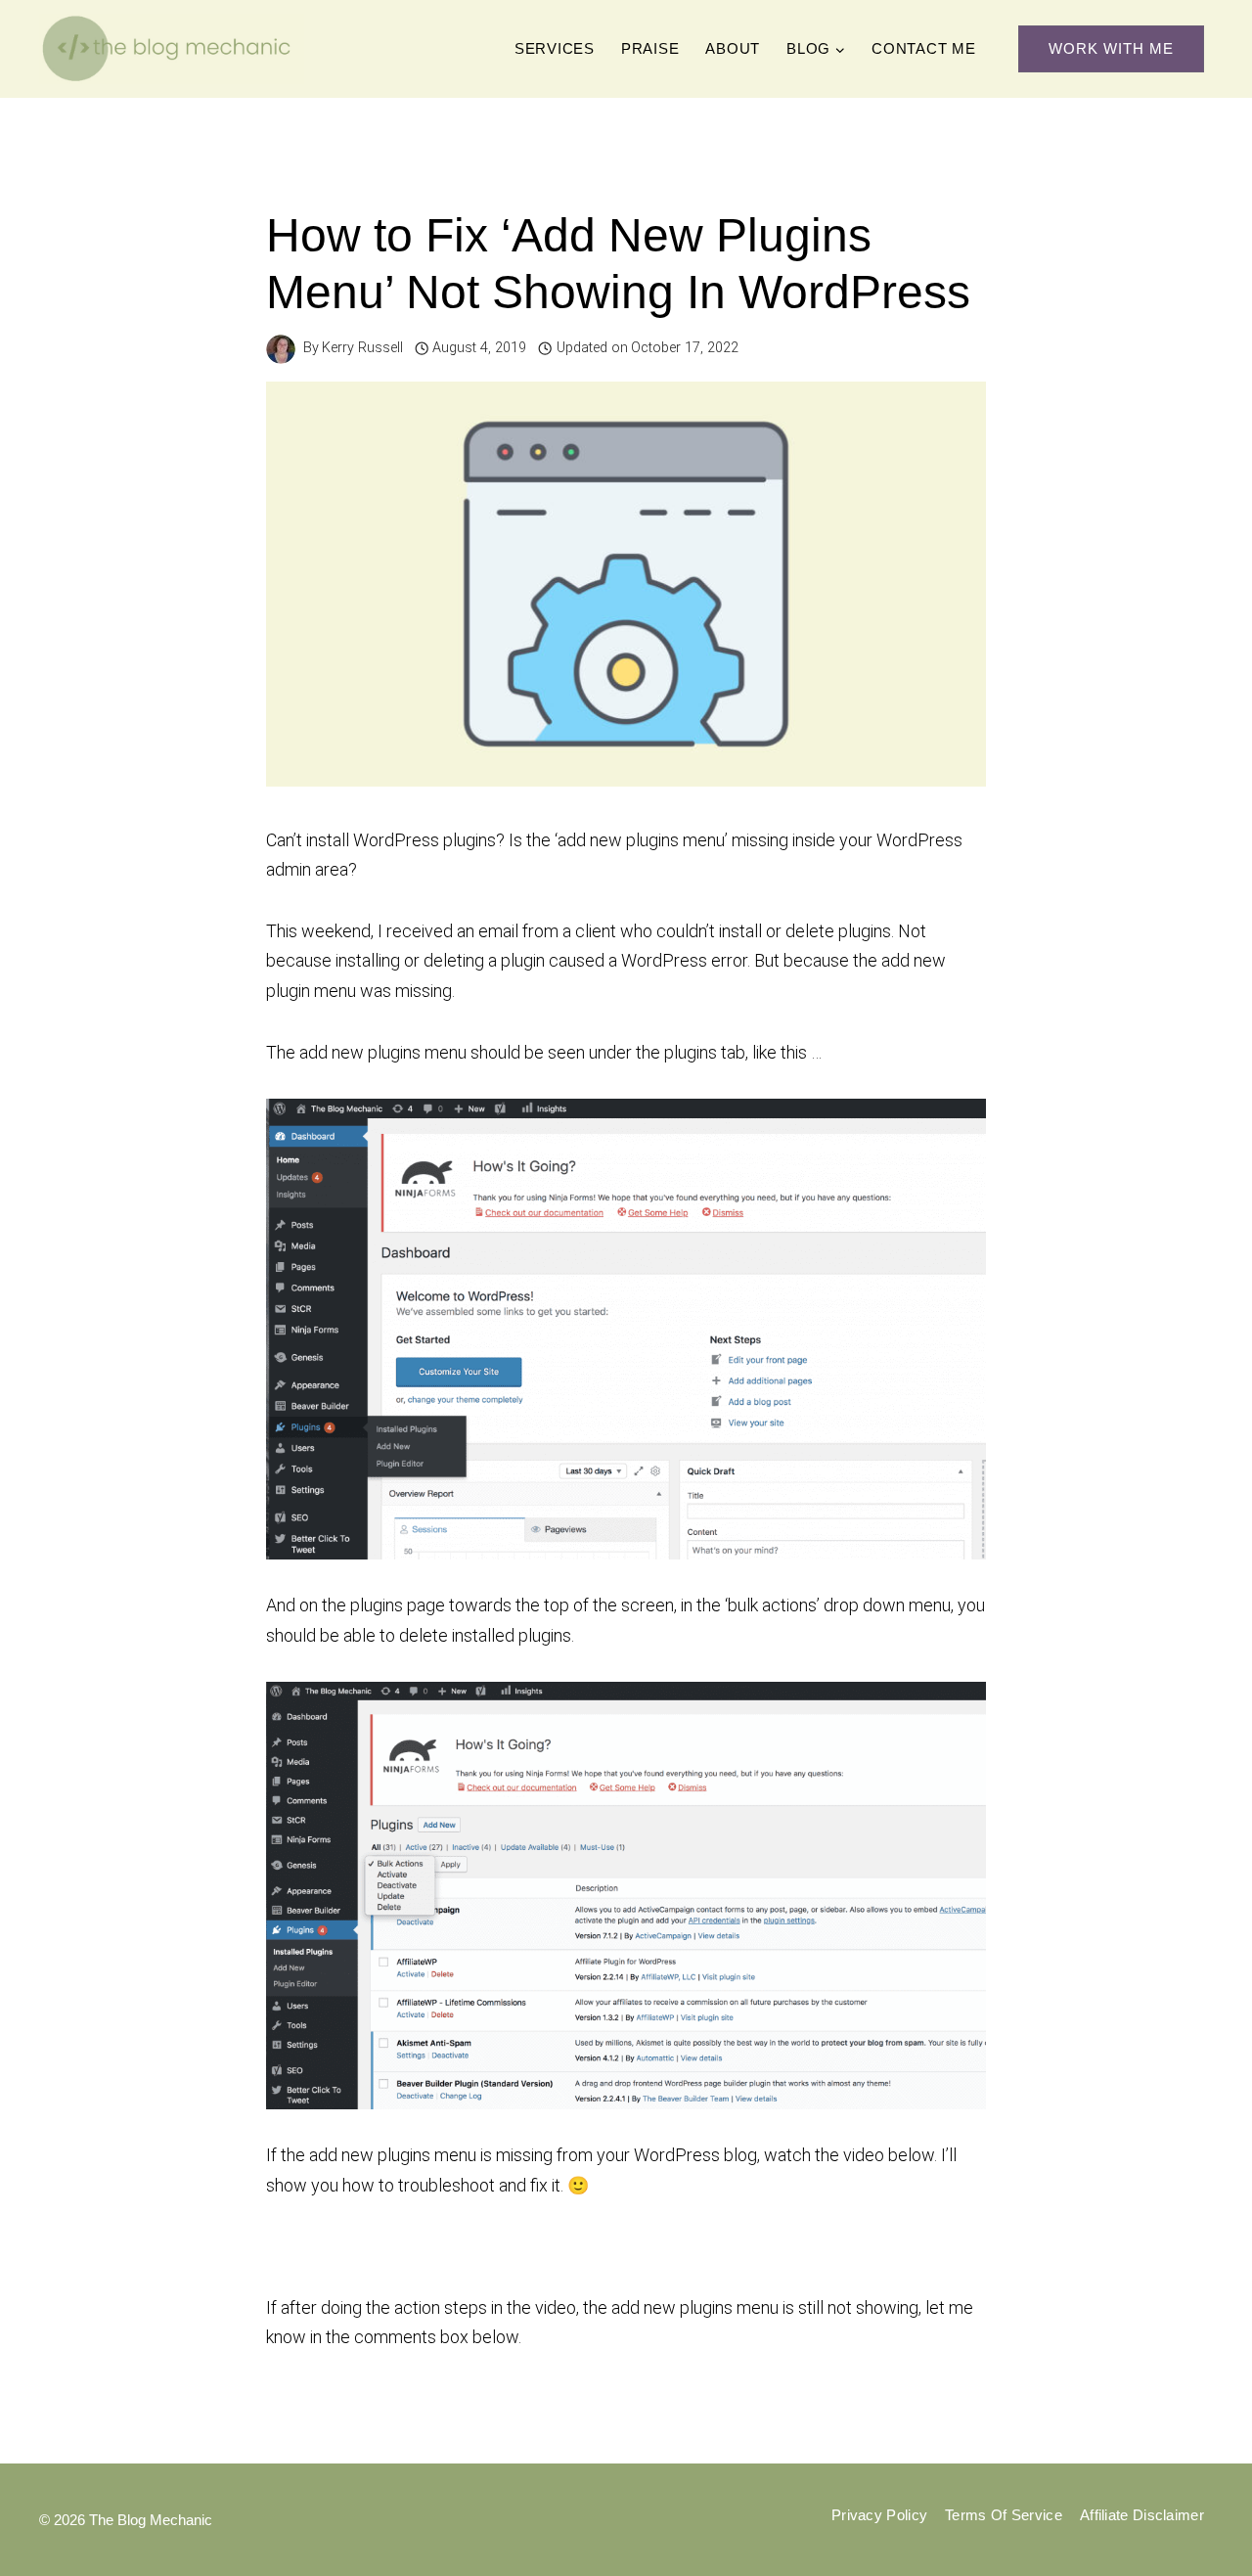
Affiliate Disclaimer (1142, 2515)
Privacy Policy (879, 2515)
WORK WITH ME (1111, 48)
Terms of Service (1004, 2515)
